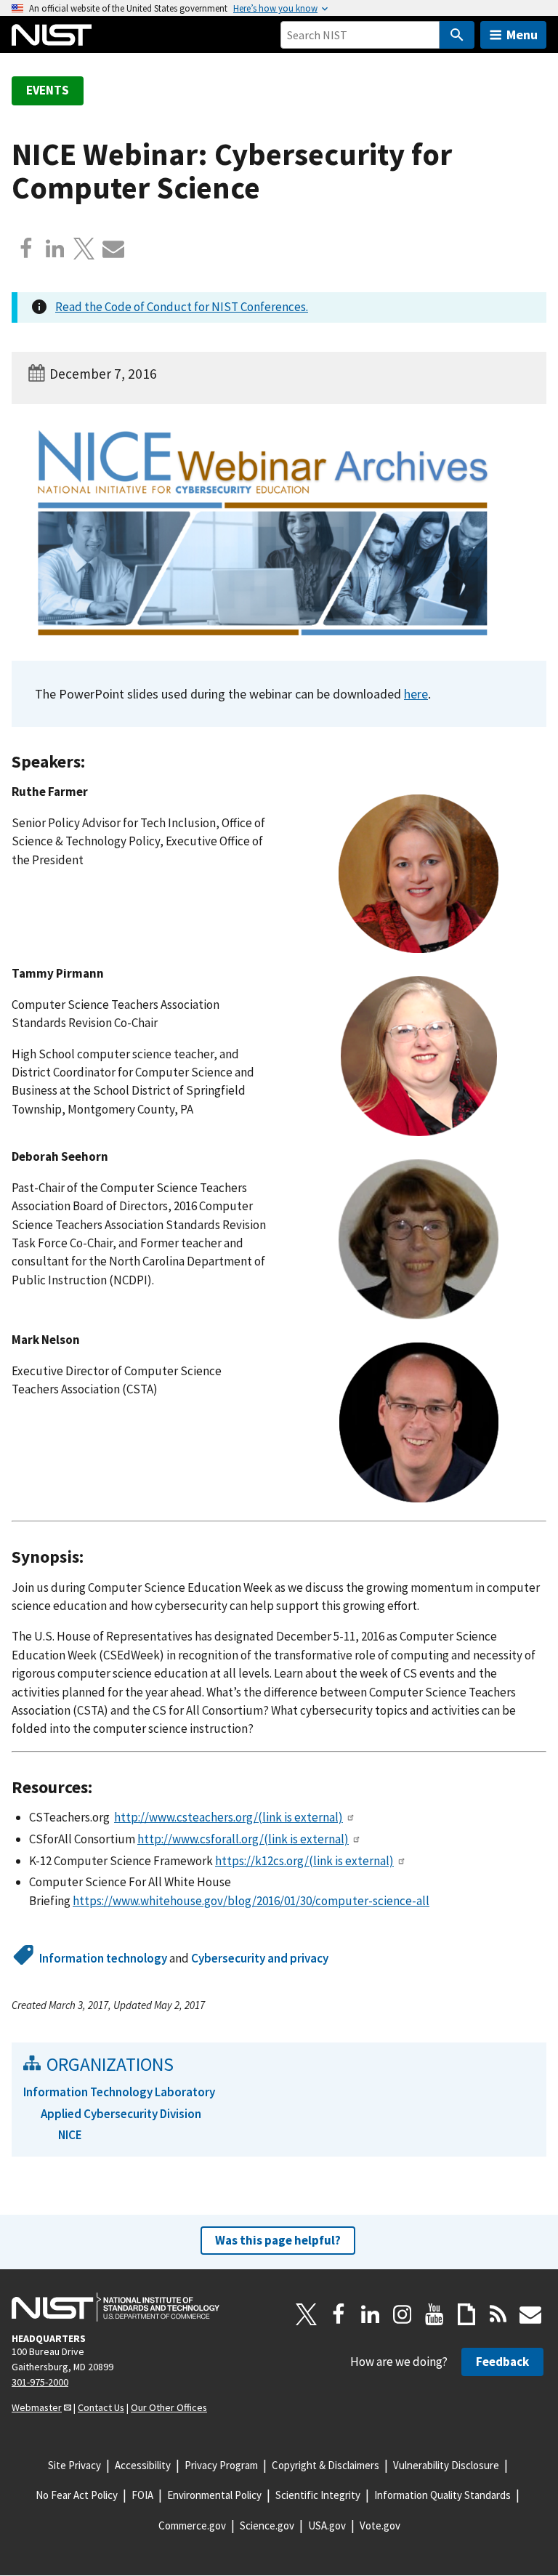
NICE (70, 2135)
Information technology (103, 1958)
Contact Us (101, 2407)
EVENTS (48, 90)
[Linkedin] (55, 249)
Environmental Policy (214, 2495)
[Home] (52, 35)
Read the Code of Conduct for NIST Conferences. (182, 307)
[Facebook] (26, 249)
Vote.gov (380, 2525)
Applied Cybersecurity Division (121, 2114)
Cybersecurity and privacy (260, 1958)
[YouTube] (434, 2314)
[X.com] (84, 249)
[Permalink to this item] (94, 762)
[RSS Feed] (498, 2314)
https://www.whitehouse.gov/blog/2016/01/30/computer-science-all (251, 1901)
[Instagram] (403, 2314)
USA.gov (327, 2525)
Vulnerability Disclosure (446, 2465)
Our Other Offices (169, 2407)
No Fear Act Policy (77, 2495)
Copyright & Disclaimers (325, 2465)
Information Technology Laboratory (119, 2092)
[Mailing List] (530, 2314)
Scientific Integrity (318, 2495)
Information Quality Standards (442, 2495)
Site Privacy (74, 2465)
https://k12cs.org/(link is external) (304, 1861)
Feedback (502, 2362)
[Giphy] (466, 2314)
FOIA (142, 2495)
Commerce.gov (192, 2525)
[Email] (113, 249)
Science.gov (267, 2525)
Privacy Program (221, 2465)
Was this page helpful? (278, 2240)
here (416, 694)
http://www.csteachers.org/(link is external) (229, 1817)
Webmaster (37, 2407)
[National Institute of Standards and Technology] (116, 2307)
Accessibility (143, 2465)
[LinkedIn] (371, 2314)
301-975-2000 (40, 2382)
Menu (522, 35)
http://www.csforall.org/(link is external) (243, 1839)
